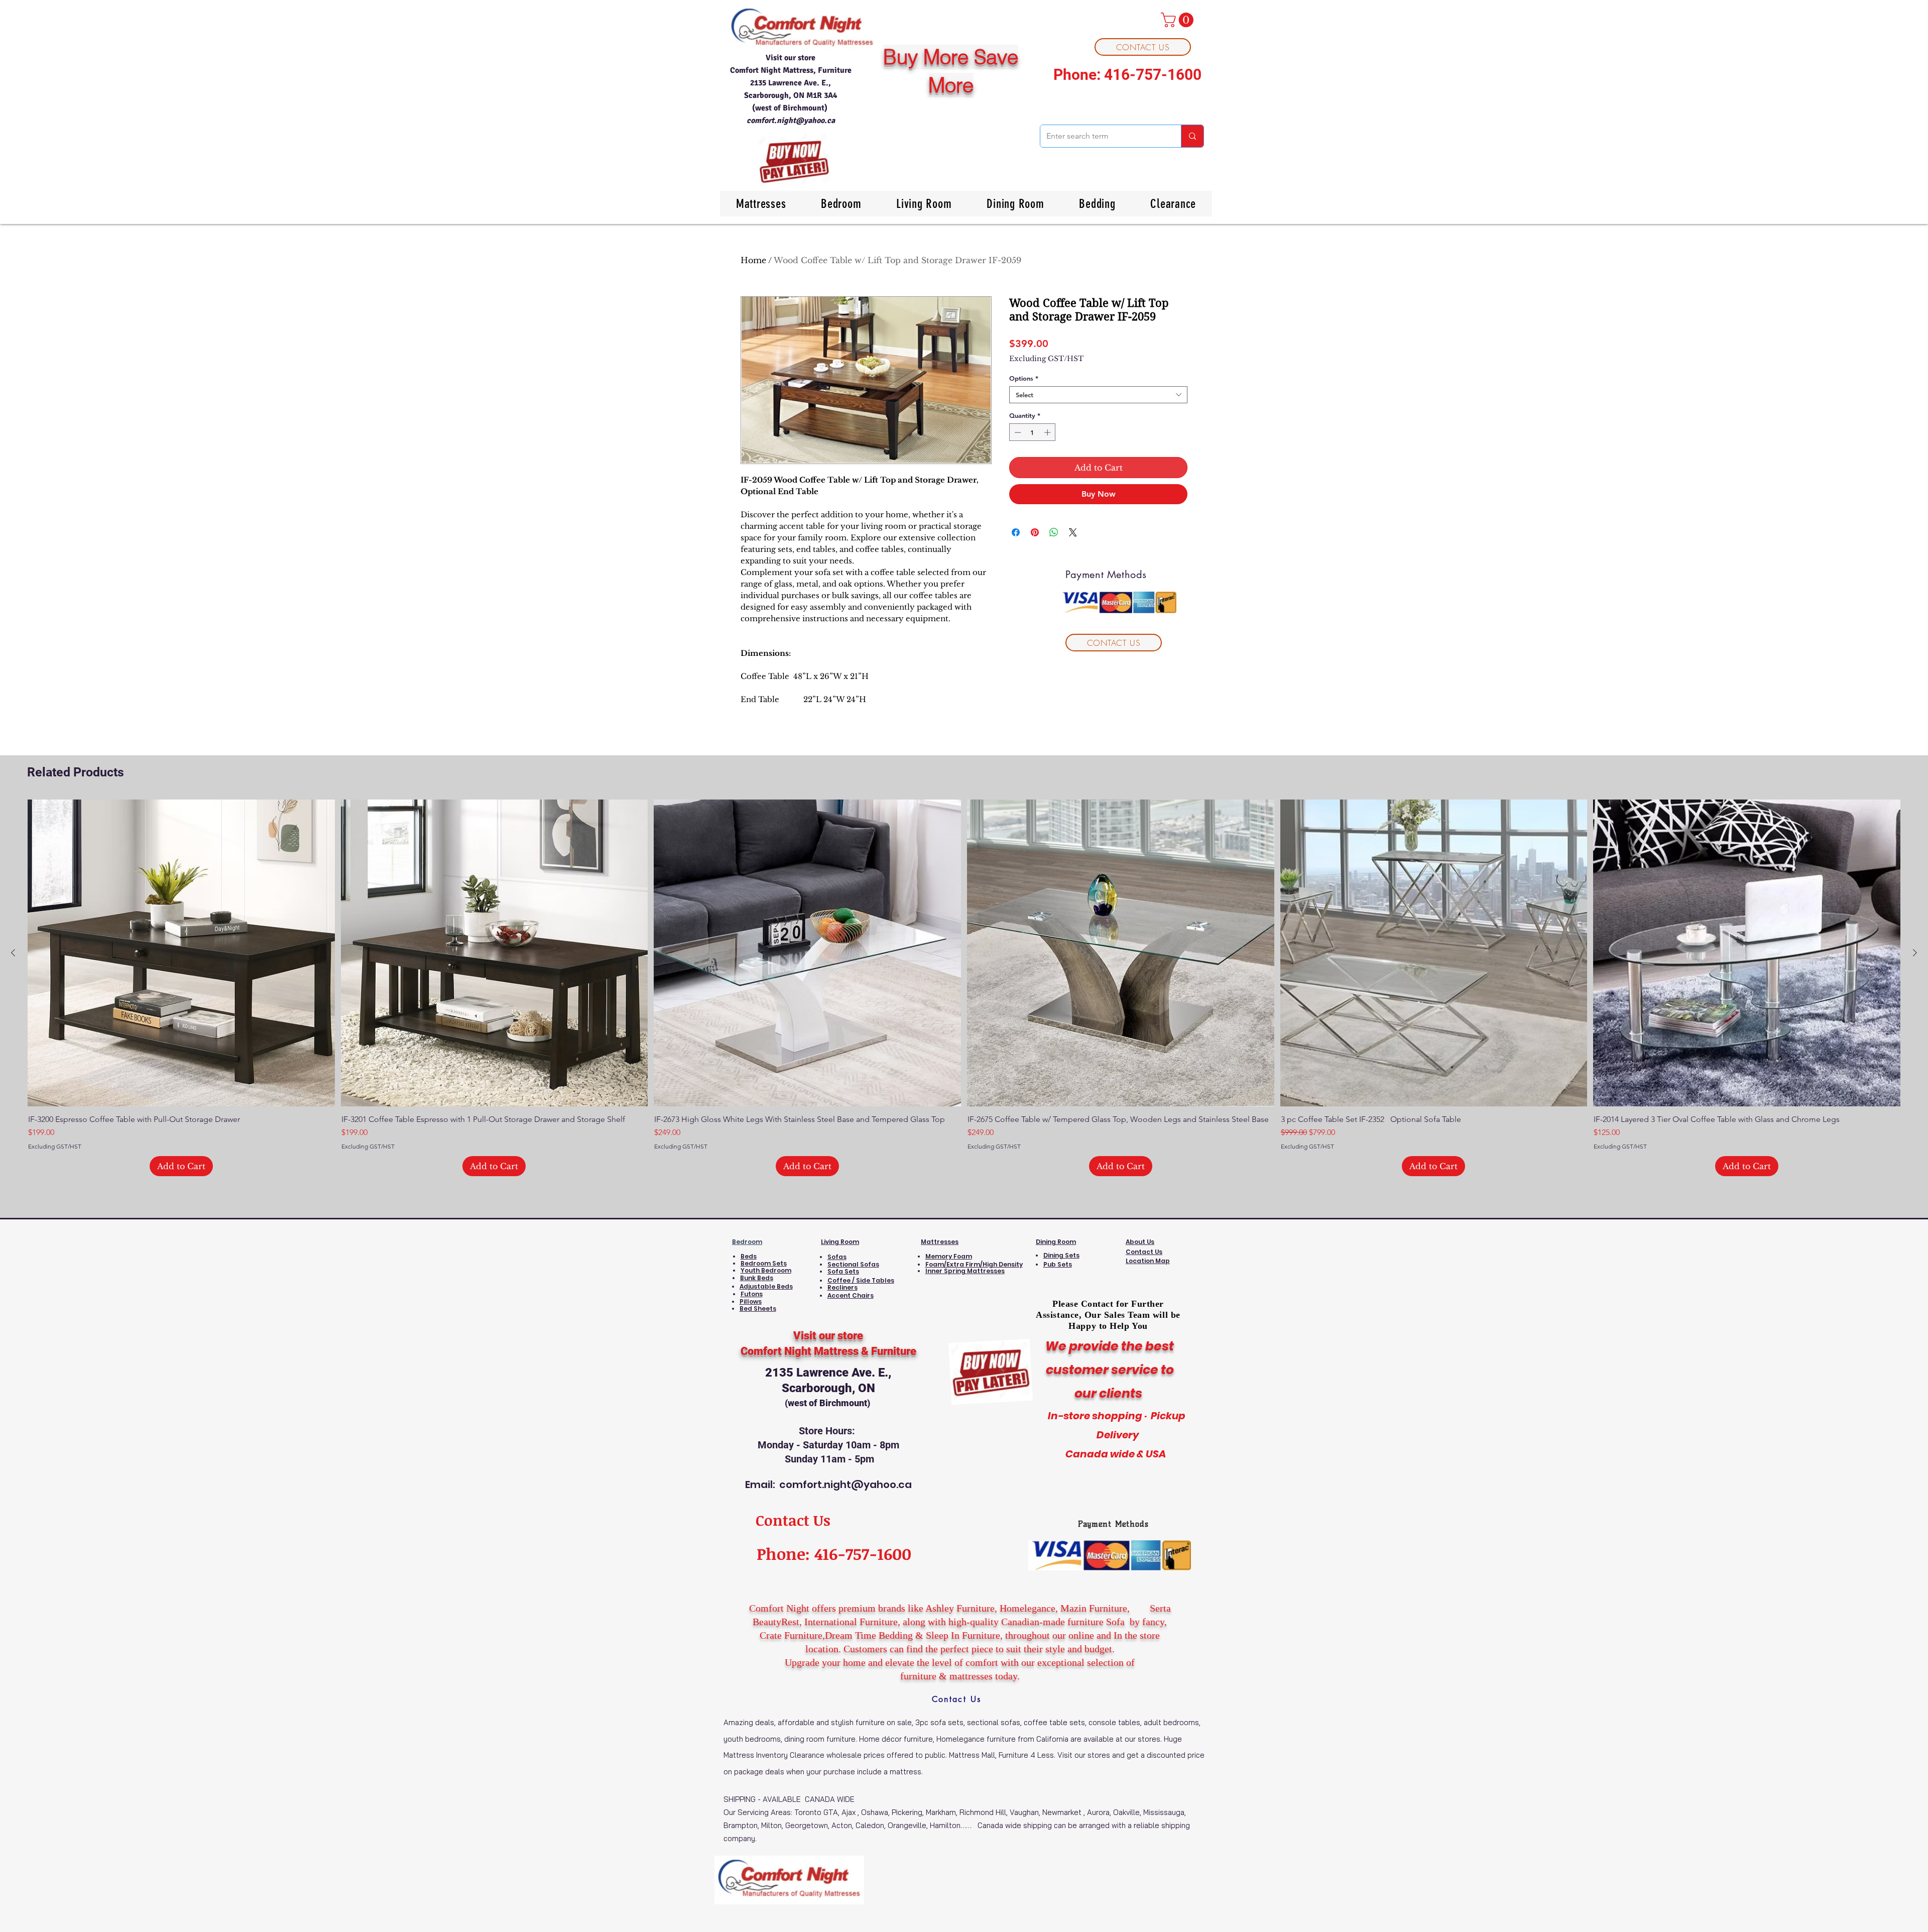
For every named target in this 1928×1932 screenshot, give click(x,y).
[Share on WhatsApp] (1054, 532)
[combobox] (1098, 395)
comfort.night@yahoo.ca (791, 121)
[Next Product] (1915, 953)
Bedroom (747, 1242)
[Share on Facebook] (1016, 532)
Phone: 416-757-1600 (1127, 75)
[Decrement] (1017, 432)
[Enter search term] (1192, 136)
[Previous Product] (13, 953)
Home (753, 260)
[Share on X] (1073, 532)
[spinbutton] (1033, 432)
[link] (1179, 20)
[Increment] (1048, 432)
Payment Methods (1113, 1524)
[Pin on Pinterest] (1035, 532)
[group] (964, 988)
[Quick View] (181, 953)
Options (1024, 378)
